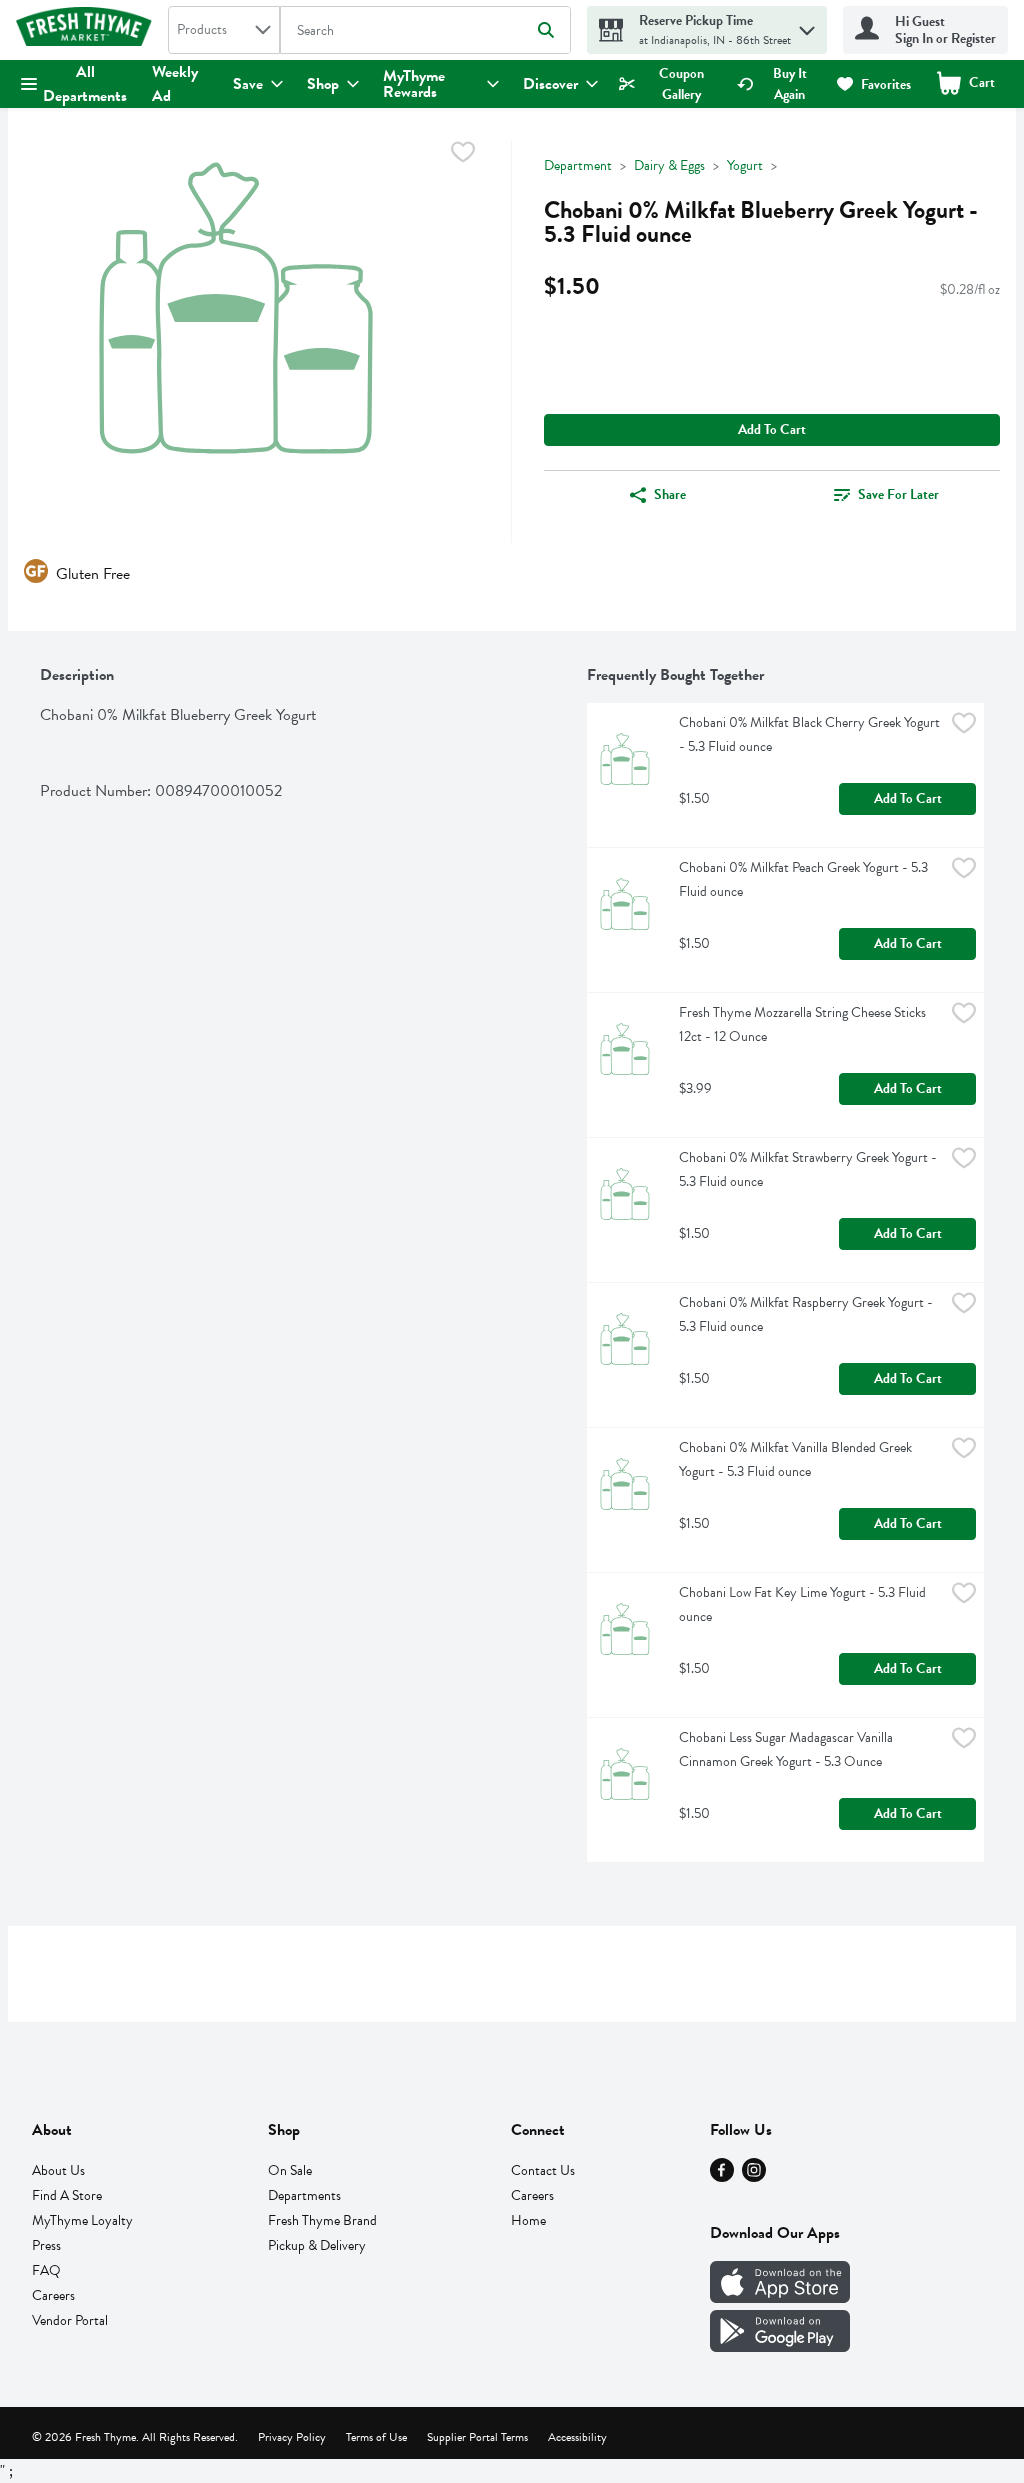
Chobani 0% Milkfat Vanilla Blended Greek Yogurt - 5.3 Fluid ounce (797, 1459)
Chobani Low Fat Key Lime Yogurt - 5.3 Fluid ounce (804, 1604)
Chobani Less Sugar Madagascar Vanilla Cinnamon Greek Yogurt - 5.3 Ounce (787, 1749)
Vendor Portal (70, 2320)
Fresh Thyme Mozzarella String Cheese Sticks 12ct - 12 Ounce (804, 1024)
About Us (58, 2170)
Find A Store (67, 2195)
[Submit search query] (546, 30)
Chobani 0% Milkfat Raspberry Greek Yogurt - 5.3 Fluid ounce (807, 1314)
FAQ (46, 2270)
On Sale (290, 2170)
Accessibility (577, 2437)
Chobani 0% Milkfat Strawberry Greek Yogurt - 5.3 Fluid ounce (809, 1169)
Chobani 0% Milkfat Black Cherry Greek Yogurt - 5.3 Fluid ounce (811, 734)
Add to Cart (772, 429)
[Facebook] (722, 2177)
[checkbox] (463, 155)
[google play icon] (780, 2347)
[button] (807, 25)
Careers (53, 2295)
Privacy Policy (292, 2437)
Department (578, 165)
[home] (88, 30)
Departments (304, 2195)
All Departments (85, 84)
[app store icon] (780, 2298)
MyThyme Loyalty (82, 2220)
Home (528, 2220)
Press (46, 2245)
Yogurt (745, 165)
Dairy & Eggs (669, 165)
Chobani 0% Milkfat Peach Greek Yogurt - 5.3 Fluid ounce (805, 879)
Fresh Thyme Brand (322, 2220)
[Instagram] (754, 2177)
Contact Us (543, 2170)
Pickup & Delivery (317, 2245)
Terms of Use (376, 2437)
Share (670, 494)
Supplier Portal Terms (477, 2437)
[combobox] (224, 30)
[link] (669, 84)
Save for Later (898, 494)
